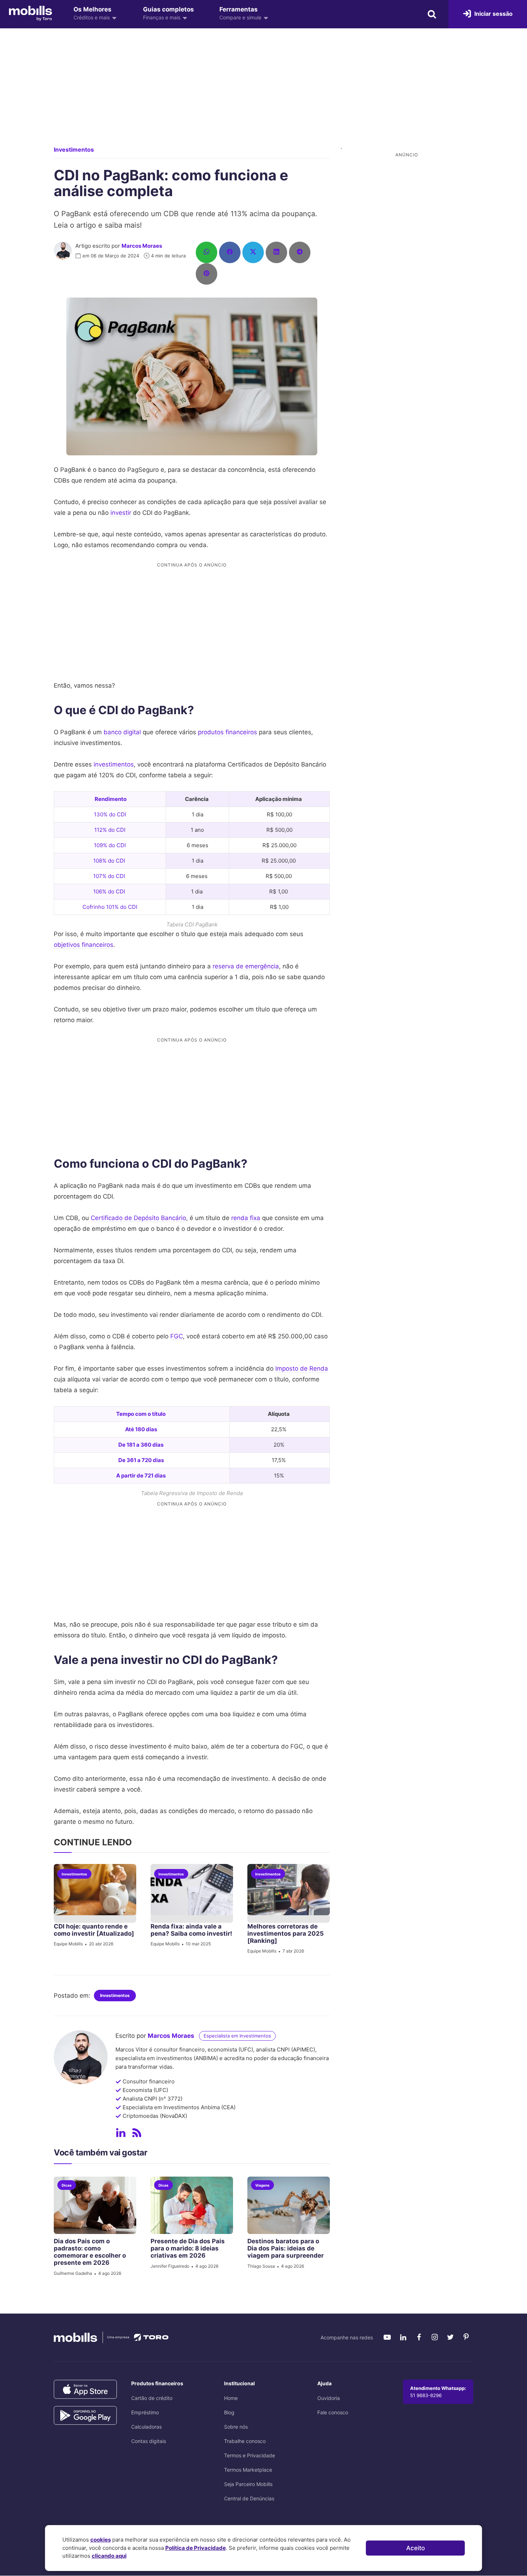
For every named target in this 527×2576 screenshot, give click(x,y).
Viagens (262, 2185)
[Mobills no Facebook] (419, 2337)
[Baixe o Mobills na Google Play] (85, 2416)
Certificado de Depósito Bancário (138, 1218)
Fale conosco (333, 2412)
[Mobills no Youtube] (387, 2337)
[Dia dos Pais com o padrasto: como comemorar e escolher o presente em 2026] (95, 2205)
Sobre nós (236, 2427)
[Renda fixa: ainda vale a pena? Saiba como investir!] (192, 1894)
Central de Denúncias (249, 2498)
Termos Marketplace (248, 2470)
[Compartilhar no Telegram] (300, 252)
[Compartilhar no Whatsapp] (206, 252)
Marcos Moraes (142, 246)
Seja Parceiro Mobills (248, 2484)
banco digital (122, 732)
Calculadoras (146, 2427)
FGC (177, 1336)
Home (231, 2398)
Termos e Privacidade (250, 2455)
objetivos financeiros (84, 945)
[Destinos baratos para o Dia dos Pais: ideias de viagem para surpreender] (289, 2205)
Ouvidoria (329, 2398)
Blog (229, 2412)
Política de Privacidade (196, 2548)
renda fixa (246, 1218)
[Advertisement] (263, 93)
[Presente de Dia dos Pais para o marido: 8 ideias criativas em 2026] (192, 2205)
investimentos (114, 764)
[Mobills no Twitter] (450, 2337)
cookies (101, 2540)
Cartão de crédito (152, 2398)
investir (121, 513)
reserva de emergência (246, 966)
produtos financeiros (227, 732)
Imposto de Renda (302, 1368)
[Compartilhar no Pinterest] (206, 274)
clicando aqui (109, 2556)
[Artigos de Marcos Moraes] (137, 2133)
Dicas (67, 2185)
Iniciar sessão (493, 14)
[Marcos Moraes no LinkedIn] (121, 2133)
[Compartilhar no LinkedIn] (276, 252)
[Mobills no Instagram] (435, 2337)
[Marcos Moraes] (63, 251)
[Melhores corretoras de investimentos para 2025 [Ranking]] (289, 1894)
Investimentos (74, 150)
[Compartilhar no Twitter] (253, 252)
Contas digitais (149, 2441)
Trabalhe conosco (245, 2441)
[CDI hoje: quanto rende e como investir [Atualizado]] (95, 1894)
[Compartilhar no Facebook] (230, 252)
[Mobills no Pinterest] (466, 2337)
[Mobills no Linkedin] (403, 2337)
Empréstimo (145, 2412)
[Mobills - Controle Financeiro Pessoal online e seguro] (30, 13)
